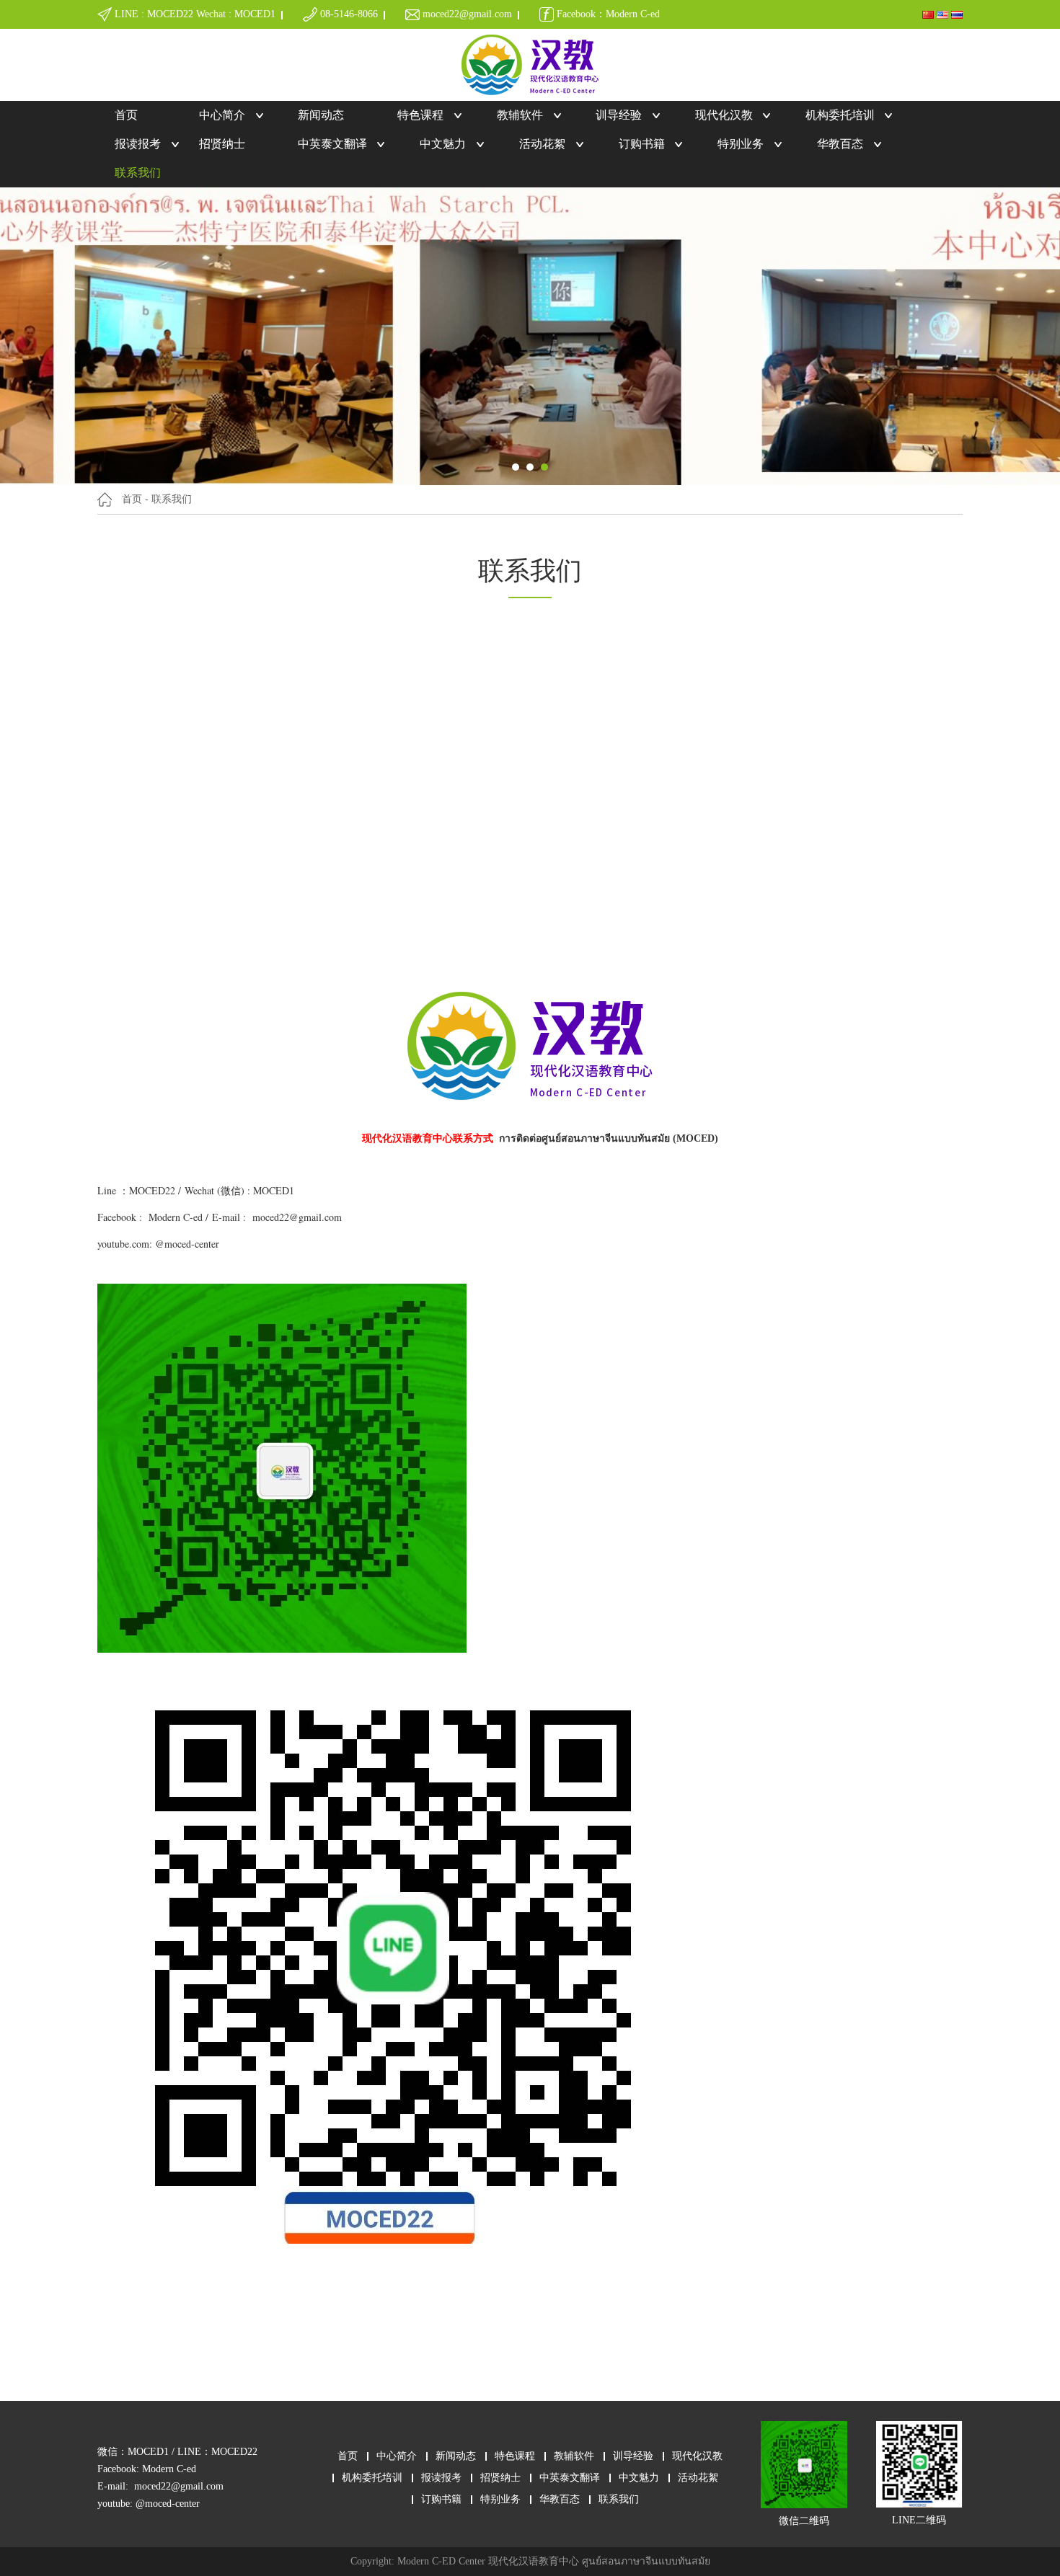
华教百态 (840, 144)
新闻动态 (321, 115)
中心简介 (222, 115)
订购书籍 (642, 144)
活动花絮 (542, 144)
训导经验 (619, 115)
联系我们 (138, 173)
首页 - (135, 499)
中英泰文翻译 (332, 144)
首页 (126, 115)
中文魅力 (443, 144)
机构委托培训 (840, 115)
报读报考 (138, 144)
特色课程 (420, 115)
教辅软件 (520, 115)
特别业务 (741, 144)
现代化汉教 (724, 115)
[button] (516, 467)
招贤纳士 (222, 144)
